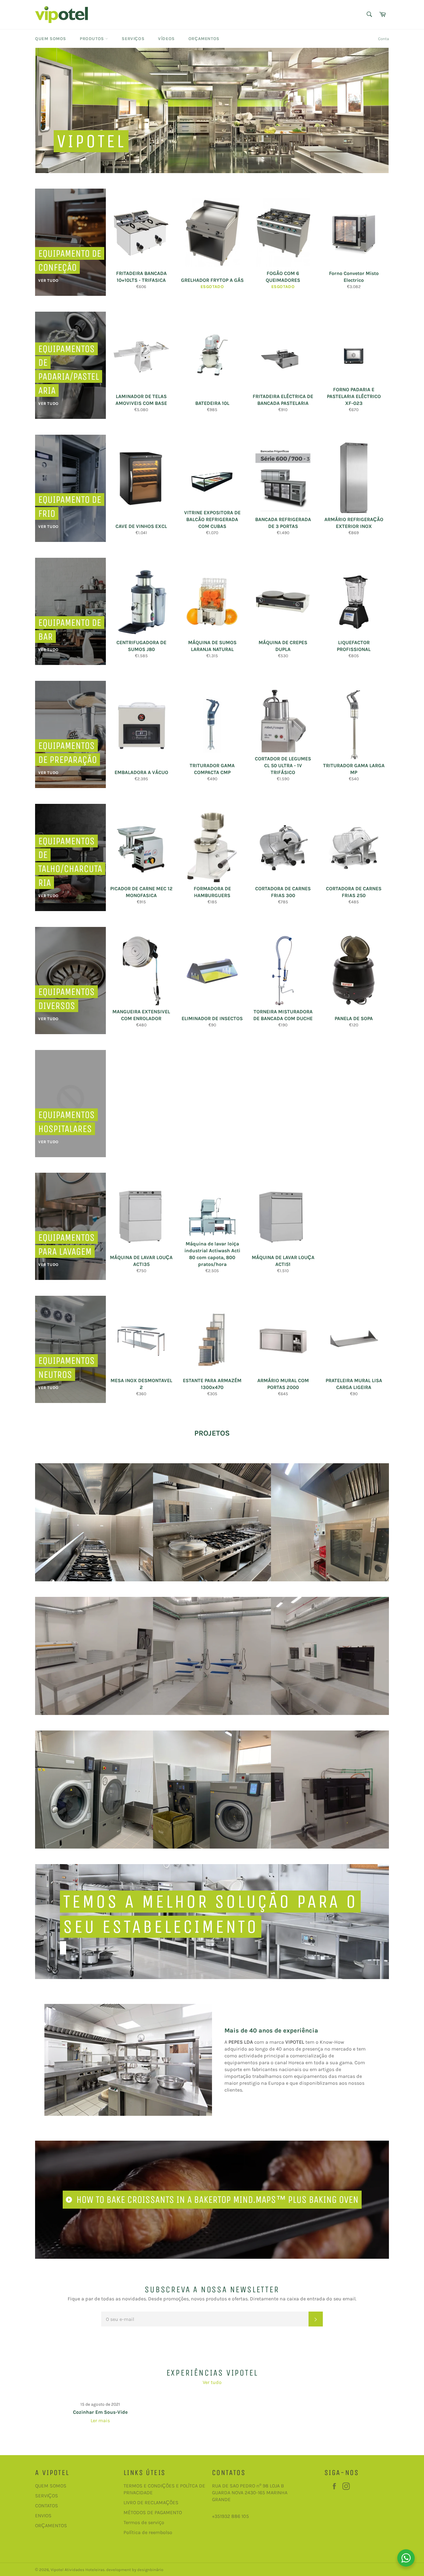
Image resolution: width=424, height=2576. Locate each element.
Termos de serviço (144, 2522)
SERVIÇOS (47, 2496)
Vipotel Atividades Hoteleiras (78, 2570)
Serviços (133, 39)
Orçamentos (204, 39)
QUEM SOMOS (51, 2486)
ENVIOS (43, 2516)
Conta (383, 39)
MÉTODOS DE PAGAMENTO (153, 2512)
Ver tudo (212, 2382)
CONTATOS (47, 2506)
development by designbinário (135, 2570)
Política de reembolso (148, 2532)
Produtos (92, 39)
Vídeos (166, 39)
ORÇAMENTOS (51, 2526)
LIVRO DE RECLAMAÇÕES (151, 2503)
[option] (212, 110)
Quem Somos (51, 39)
